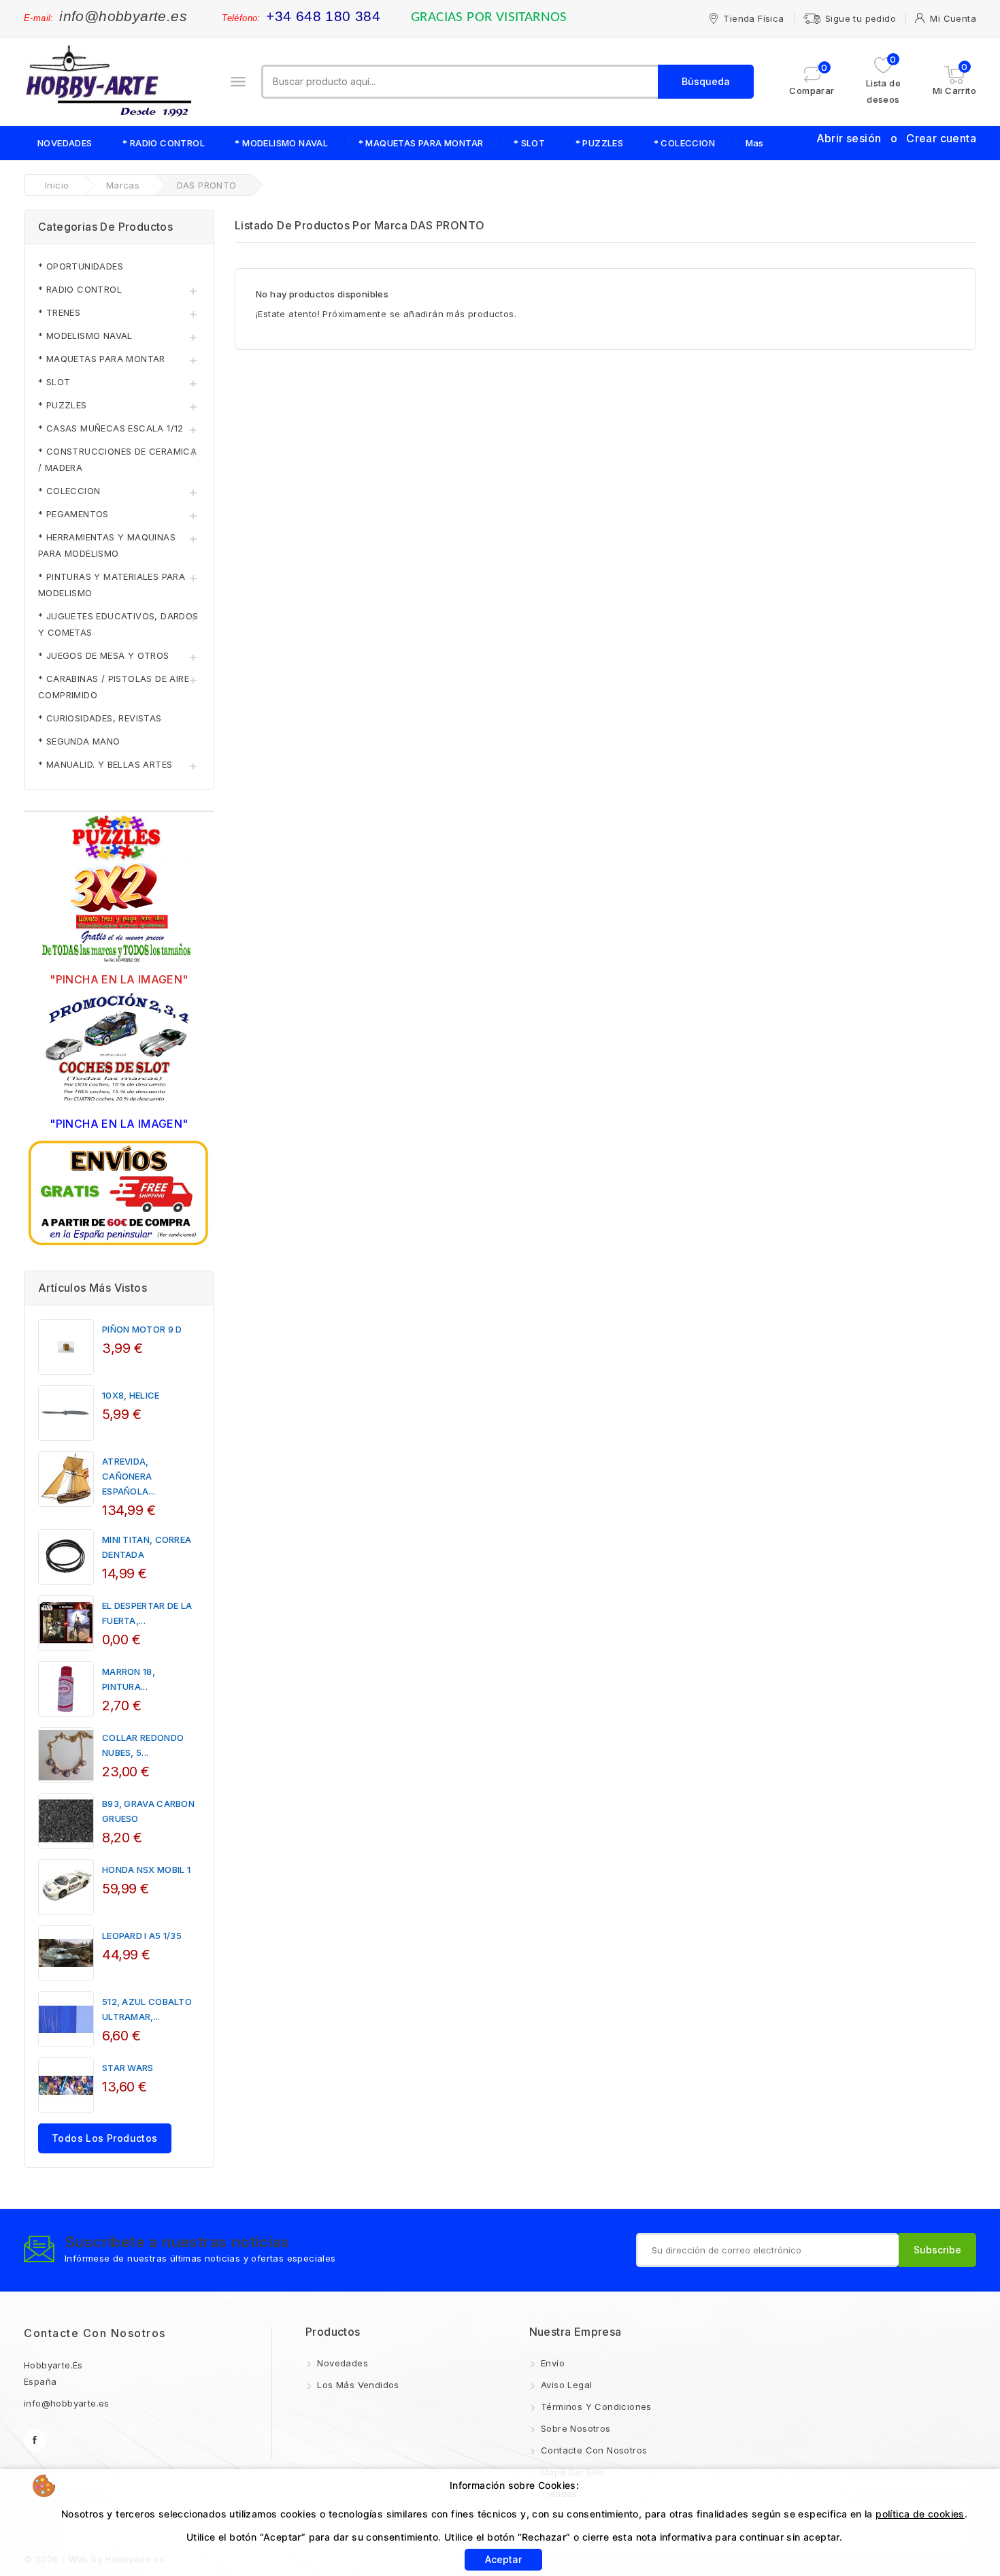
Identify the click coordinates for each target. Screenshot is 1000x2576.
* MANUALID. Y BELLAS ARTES (105, 764)
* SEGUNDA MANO (79, 741)
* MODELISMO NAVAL (281, 143)
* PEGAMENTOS (73, 514)
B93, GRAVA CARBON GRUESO (148, 1811)
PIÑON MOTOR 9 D (142, 1329)
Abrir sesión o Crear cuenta (896, 138)
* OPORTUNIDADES (81, 266)
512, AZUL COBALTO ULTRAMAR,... (147, 2009)
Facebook (35, 2440)
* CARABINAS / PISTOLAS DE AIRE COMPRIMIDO (114, 687)
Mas (755, 143)
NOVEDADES (65, 143)
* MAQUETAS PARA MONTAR (421, 143)
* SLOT (529, 143)
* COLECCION (684, 143)
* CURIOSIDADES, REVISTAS (100, 718)
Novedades (341, 2363)
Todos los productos (105, 2138)
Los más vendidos (357, 2385)
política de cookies (920, 2514)
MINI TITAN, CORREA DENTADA (147, 1547)
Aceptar (503, 2559)
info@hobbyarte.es (123, 16)
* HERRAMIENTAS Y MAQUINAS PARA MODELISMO (107, 545)
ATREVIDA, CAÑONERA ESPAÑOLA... (129, 1476)
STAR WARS (128, 2068)
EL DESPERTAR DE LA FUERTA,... (147, 1613)
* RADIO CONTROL (164, 143)
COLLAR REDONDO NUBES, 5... (143, 1745)
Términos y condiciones (595, 2407)
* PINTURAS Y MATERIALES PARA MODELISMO (112, 585)
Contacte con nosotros (95, 2333)
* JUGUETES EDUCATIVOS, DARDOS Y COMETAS (118, 624)
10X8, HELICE (131, 1395)
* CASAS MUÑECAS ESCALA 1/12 (111, 428)
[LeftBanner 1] (119, 890)
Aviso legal (565, 2385)
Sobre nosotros (574, 2428)
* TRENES (59, 312)
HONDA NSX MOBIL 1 (146, 1870)
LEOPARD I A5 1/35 (142, 1936)
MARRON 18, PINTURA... (129, 1679)
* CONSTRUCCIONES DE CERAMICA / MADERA (117, 459)
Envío (551, 2363)
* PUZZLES (600, 143)
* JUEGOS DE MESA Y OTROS (104, 655)
